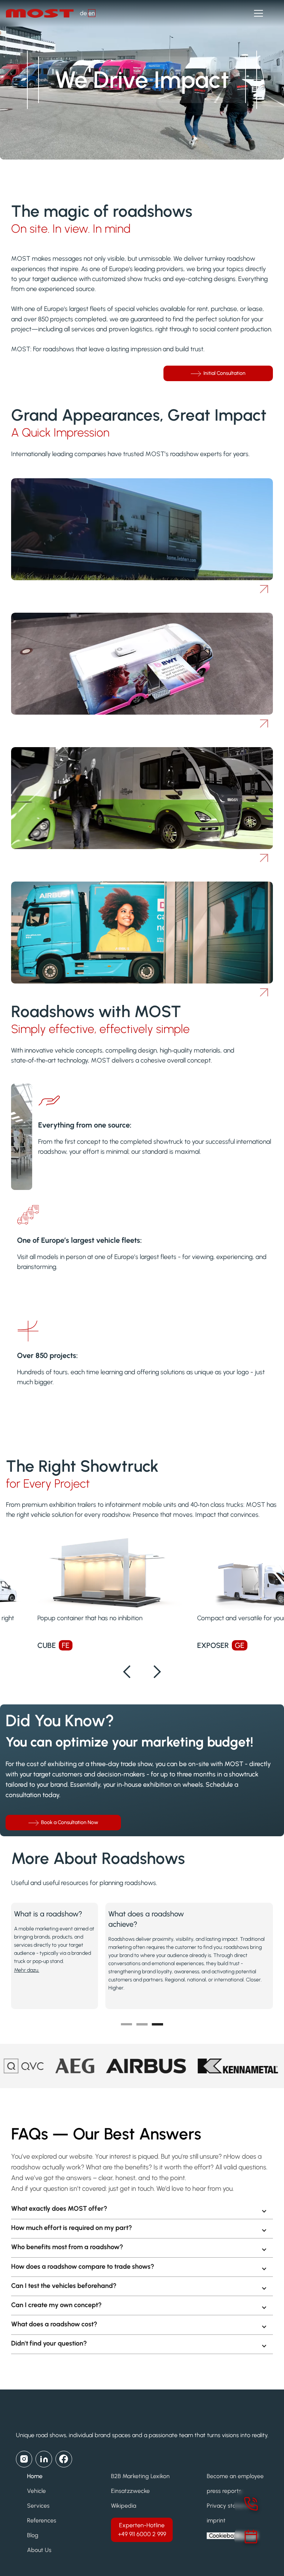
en (92, 13)
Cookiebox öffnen (232, 2536)
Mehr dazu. (27, 1970)
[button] (257, 13)
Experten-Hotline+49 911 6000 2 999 (142, 2530)
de (83, 13)
